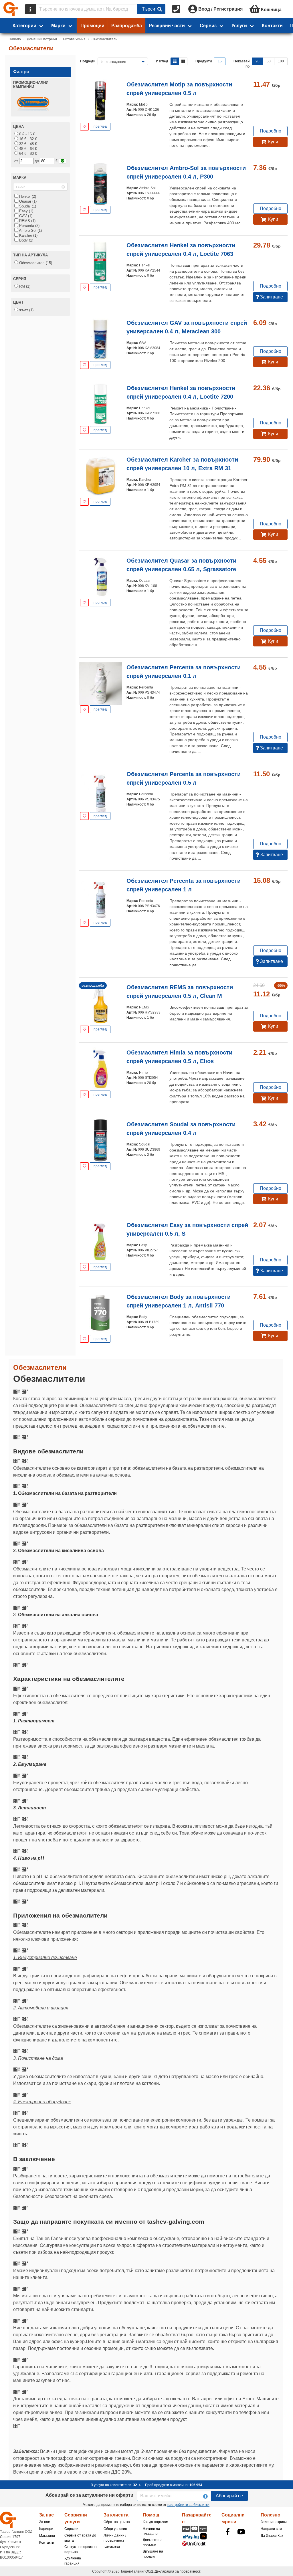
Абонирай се (229, 2496)
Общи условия (115, 2529)
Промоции (92, 26)
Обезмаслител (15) (35, 263)
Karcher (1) (28, 235)
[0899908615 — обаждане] (177, 9)
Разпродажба (127, 26)
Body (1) (26, 240)
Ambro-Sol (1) (30, 231)
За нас (44, 2522)
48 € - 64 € (27, 149)
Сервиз (208, 26)
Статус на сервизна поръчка (81, 2549)
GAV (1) (25, 216)
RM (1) (24, 286)
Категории (24, 26)
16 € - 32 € (27, 139)
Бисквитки (112, 2547)
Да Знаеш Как (272, 2536)
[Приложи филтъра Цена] (63, 161)
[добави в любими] (84, 127)
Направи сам (271, 2529)
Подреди (88, 61)
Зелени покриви (274, 2522)
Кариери (46, 2529)
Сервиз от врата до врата (80, 2538)
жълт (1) (26, 310)
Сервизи (71, 2529)
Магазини (47, 2536)
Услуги (239, 26)
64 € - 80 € (27, 154)
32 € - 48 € (27, 144)
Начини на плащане (151, 2531)
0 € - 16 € (26, 134)
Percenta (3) (29, 226)
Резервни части (167, 26)
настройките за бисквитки (188, 2505)
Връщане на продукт (153, 2554)
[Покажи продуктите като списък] (175, 61)
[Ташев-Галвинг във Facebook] (228, 2532)
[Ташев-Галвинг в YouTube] (241, 2532)
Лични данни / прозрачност (115, 2538)
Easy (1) (26, 211)
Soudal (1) (27, 206)
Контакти (272, 26)
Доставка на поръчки (153, 2543)
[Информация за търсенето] (30, 9)
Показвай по (241, 64)
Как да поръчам (156, 2522)
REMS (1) (27, 221)
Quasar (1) (27, 201)
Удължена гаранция (73, 2561)
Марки (58, 26)
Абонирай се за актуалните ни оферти (89, 2495)
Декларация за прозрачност (177, 2571)
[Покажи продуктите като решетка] (183, 61)
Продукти (204, 61)
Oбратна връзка (117, 2522)
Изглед (162, 61)
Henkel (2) (27, 196)
